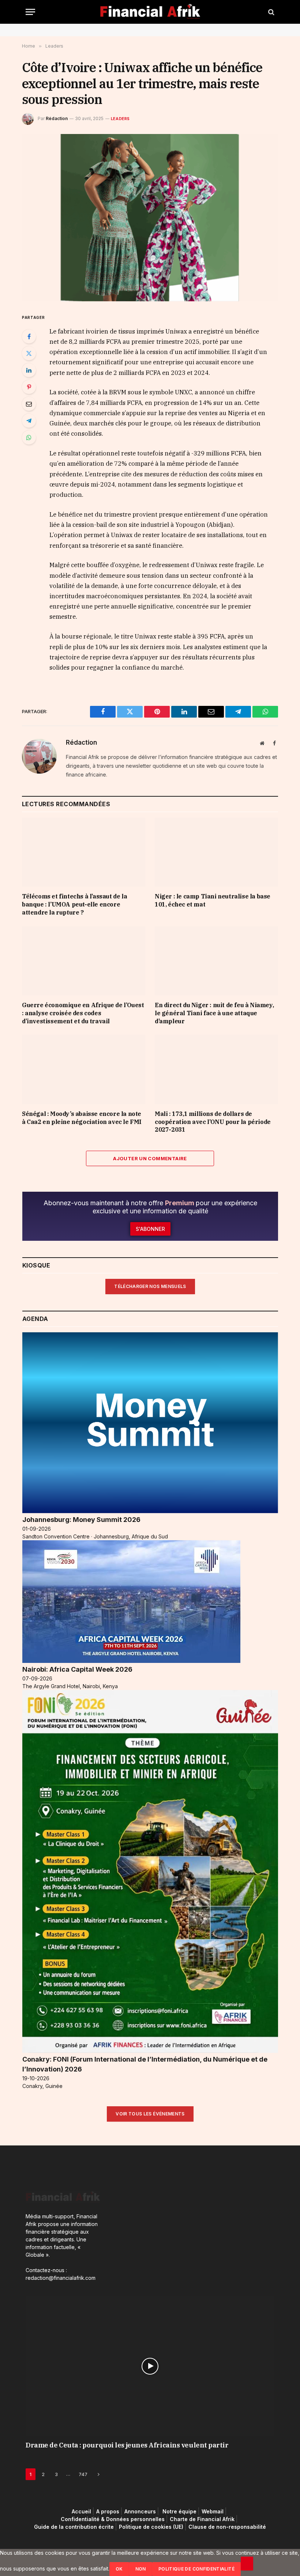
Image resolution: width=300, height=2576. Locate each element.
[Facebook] (29, 336)
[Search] (271, 12)
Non (141, 2569)
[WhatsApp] (29, 438)
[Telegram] (29, 421)
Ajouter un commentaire (150, 1158)
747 (83, 2474)
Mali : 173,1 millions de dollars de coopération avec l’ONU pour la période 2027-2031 (213, 1122)
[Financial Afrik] (150, 12)
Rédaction (57, 118)
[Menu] (30, 12)
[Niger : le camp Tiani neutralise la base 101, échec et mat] (216, 852)
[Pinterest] (29, 387)
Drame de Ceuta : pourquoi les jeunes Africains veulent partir (127, 2445)
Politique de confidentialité (196, 2569)
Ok (119, 2569)
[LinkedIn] (29, 370)
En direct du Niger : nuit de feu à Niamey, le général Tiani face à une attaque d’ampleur (214, 1013)
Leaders (120, 119)
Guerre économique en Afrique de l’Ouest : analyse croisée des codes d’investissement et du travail (83, 1013)
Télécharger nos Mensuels (150, 1286)
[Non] (247, 2564)
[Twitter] (29, 353)
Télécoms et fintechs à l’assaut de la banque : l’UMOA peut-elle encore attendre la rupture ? (74, 904)
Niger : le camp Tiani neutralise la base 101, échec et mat (213, 900)
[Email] (29, 404)
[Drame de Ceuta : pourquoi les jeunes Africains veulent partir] (150, 2366)
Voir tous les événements (150, 2114)
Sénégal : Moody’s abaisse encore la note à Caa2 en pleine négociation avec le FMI (82, 1118)
